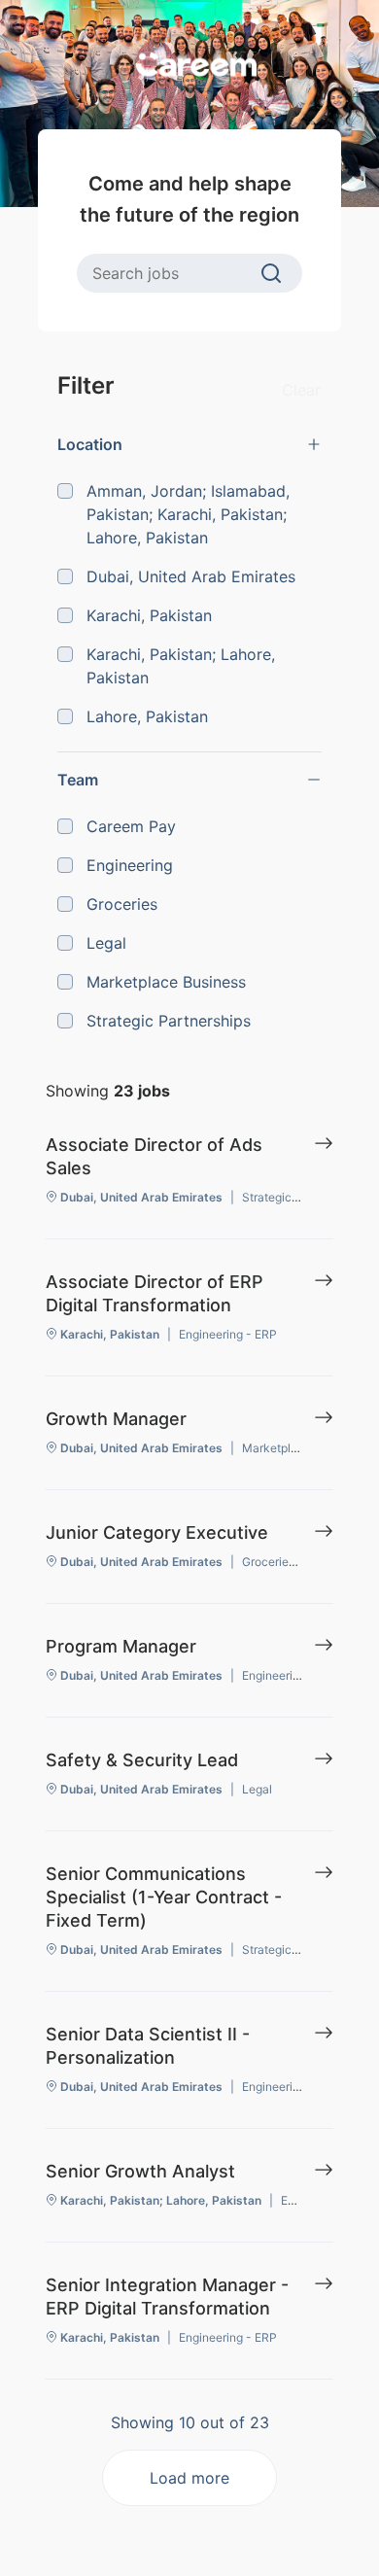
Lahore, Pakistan (147, 716)
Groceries (122, 904)
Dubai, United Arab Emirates (191, 576)
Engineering (130, 865)
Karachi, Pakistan (149, 615)
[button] (189, 444)
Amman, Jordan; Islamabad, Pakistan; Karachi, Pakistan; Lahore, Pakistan (188, 514)
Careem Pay (131, 826)
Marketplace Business (166, 982)
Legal (106, 943)
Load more (189, 2478)
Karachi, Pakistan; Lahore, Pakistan (181, 666)
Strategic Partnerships (169, 1021)
